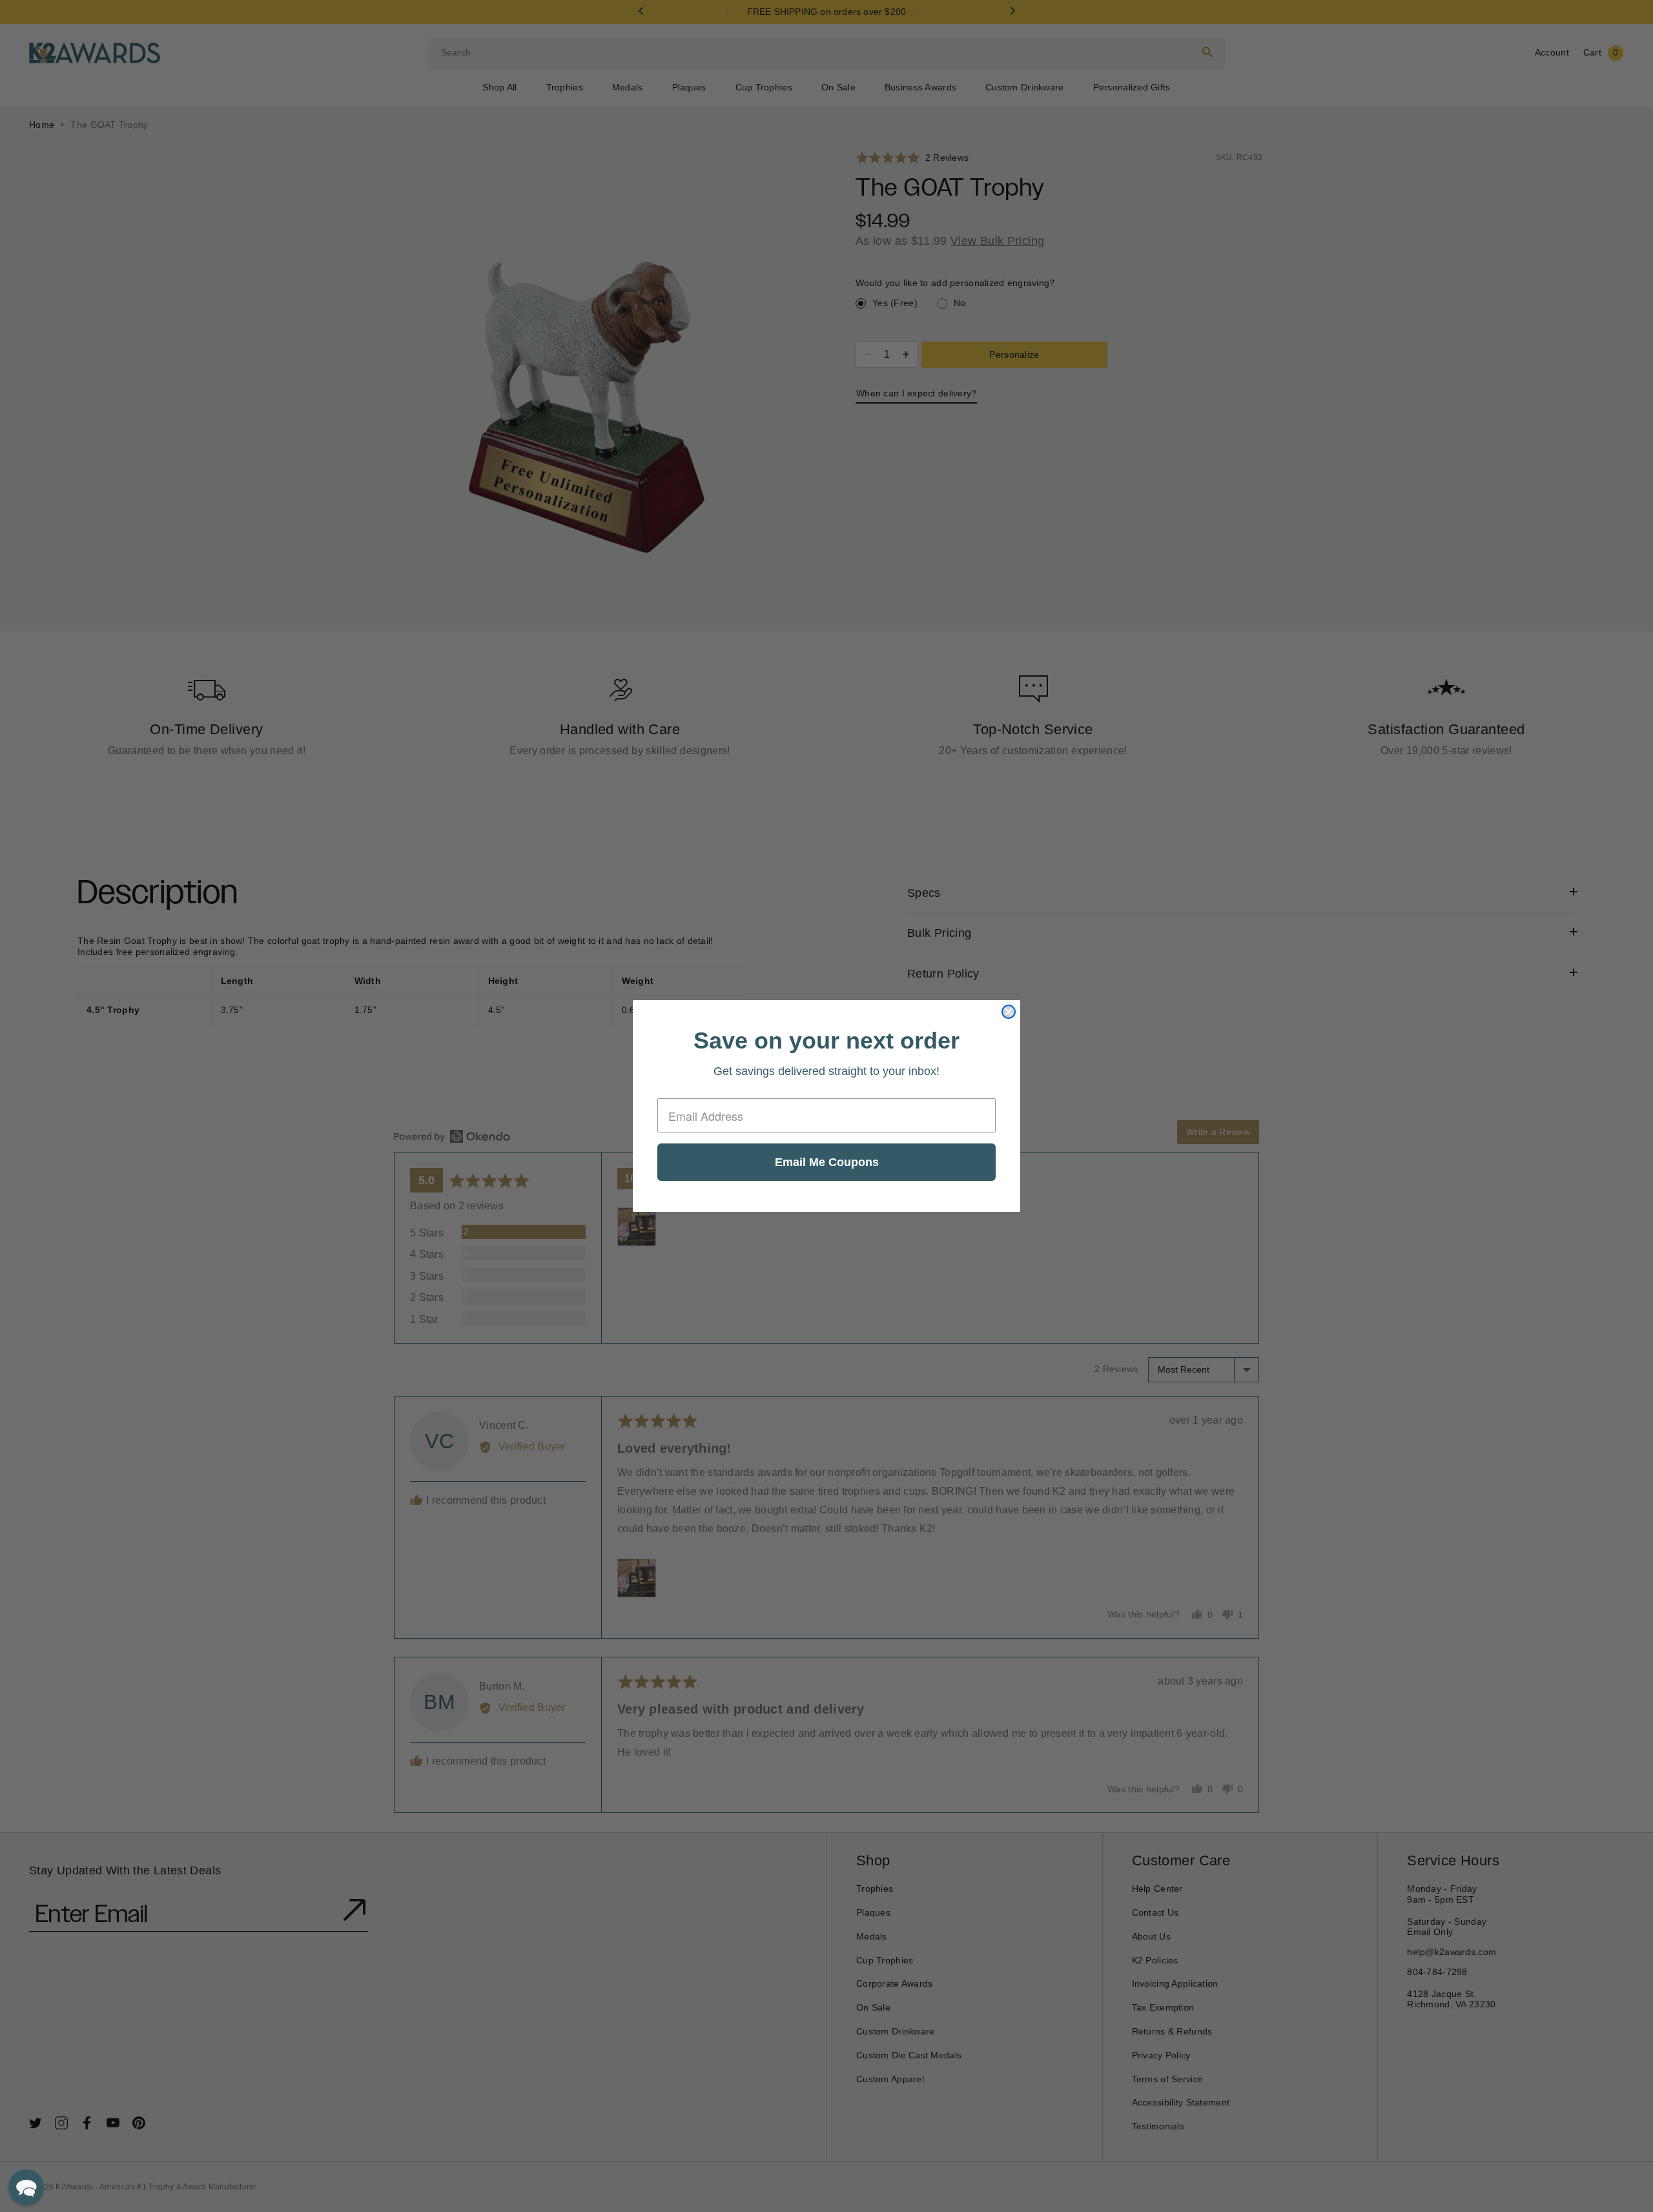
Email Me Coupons (827, 1162)
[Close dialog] (1009, 1012)
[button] (26, 2187)
